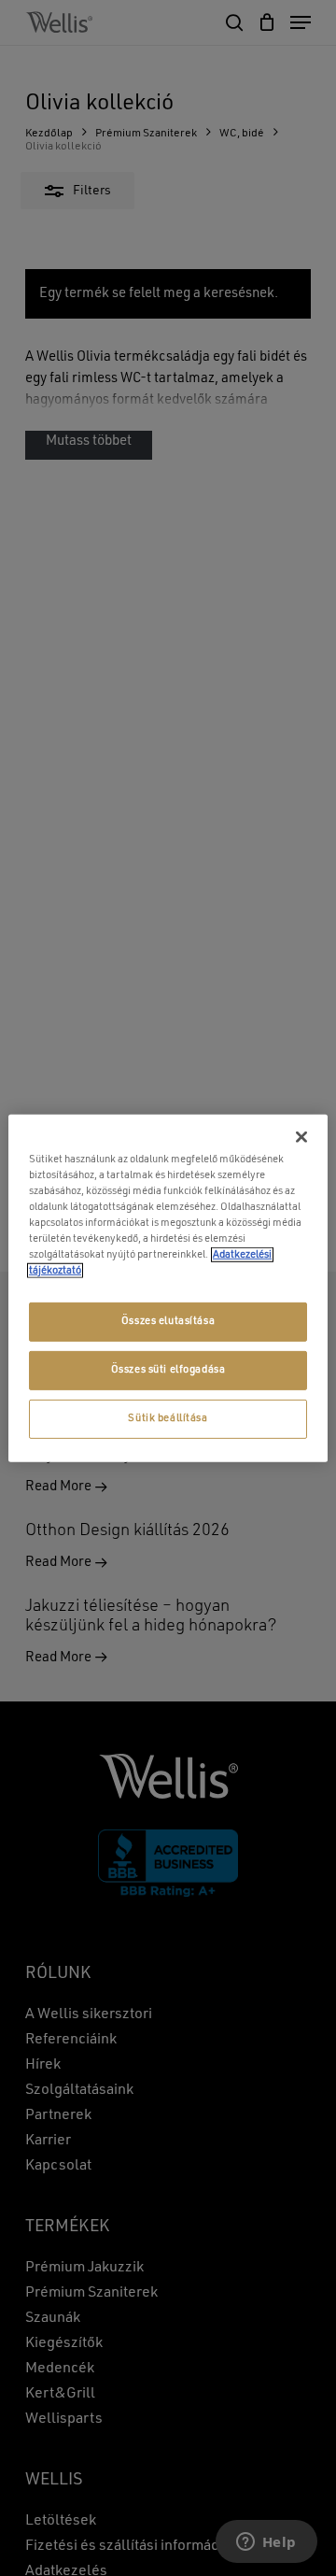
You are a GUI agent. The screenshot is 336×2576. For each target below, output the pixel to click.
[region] (168, 1288)
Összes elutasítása (168, 1321)
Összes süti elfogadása (168, 1370)
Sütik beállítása (168, 1418)
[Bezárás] (301, 1136)
